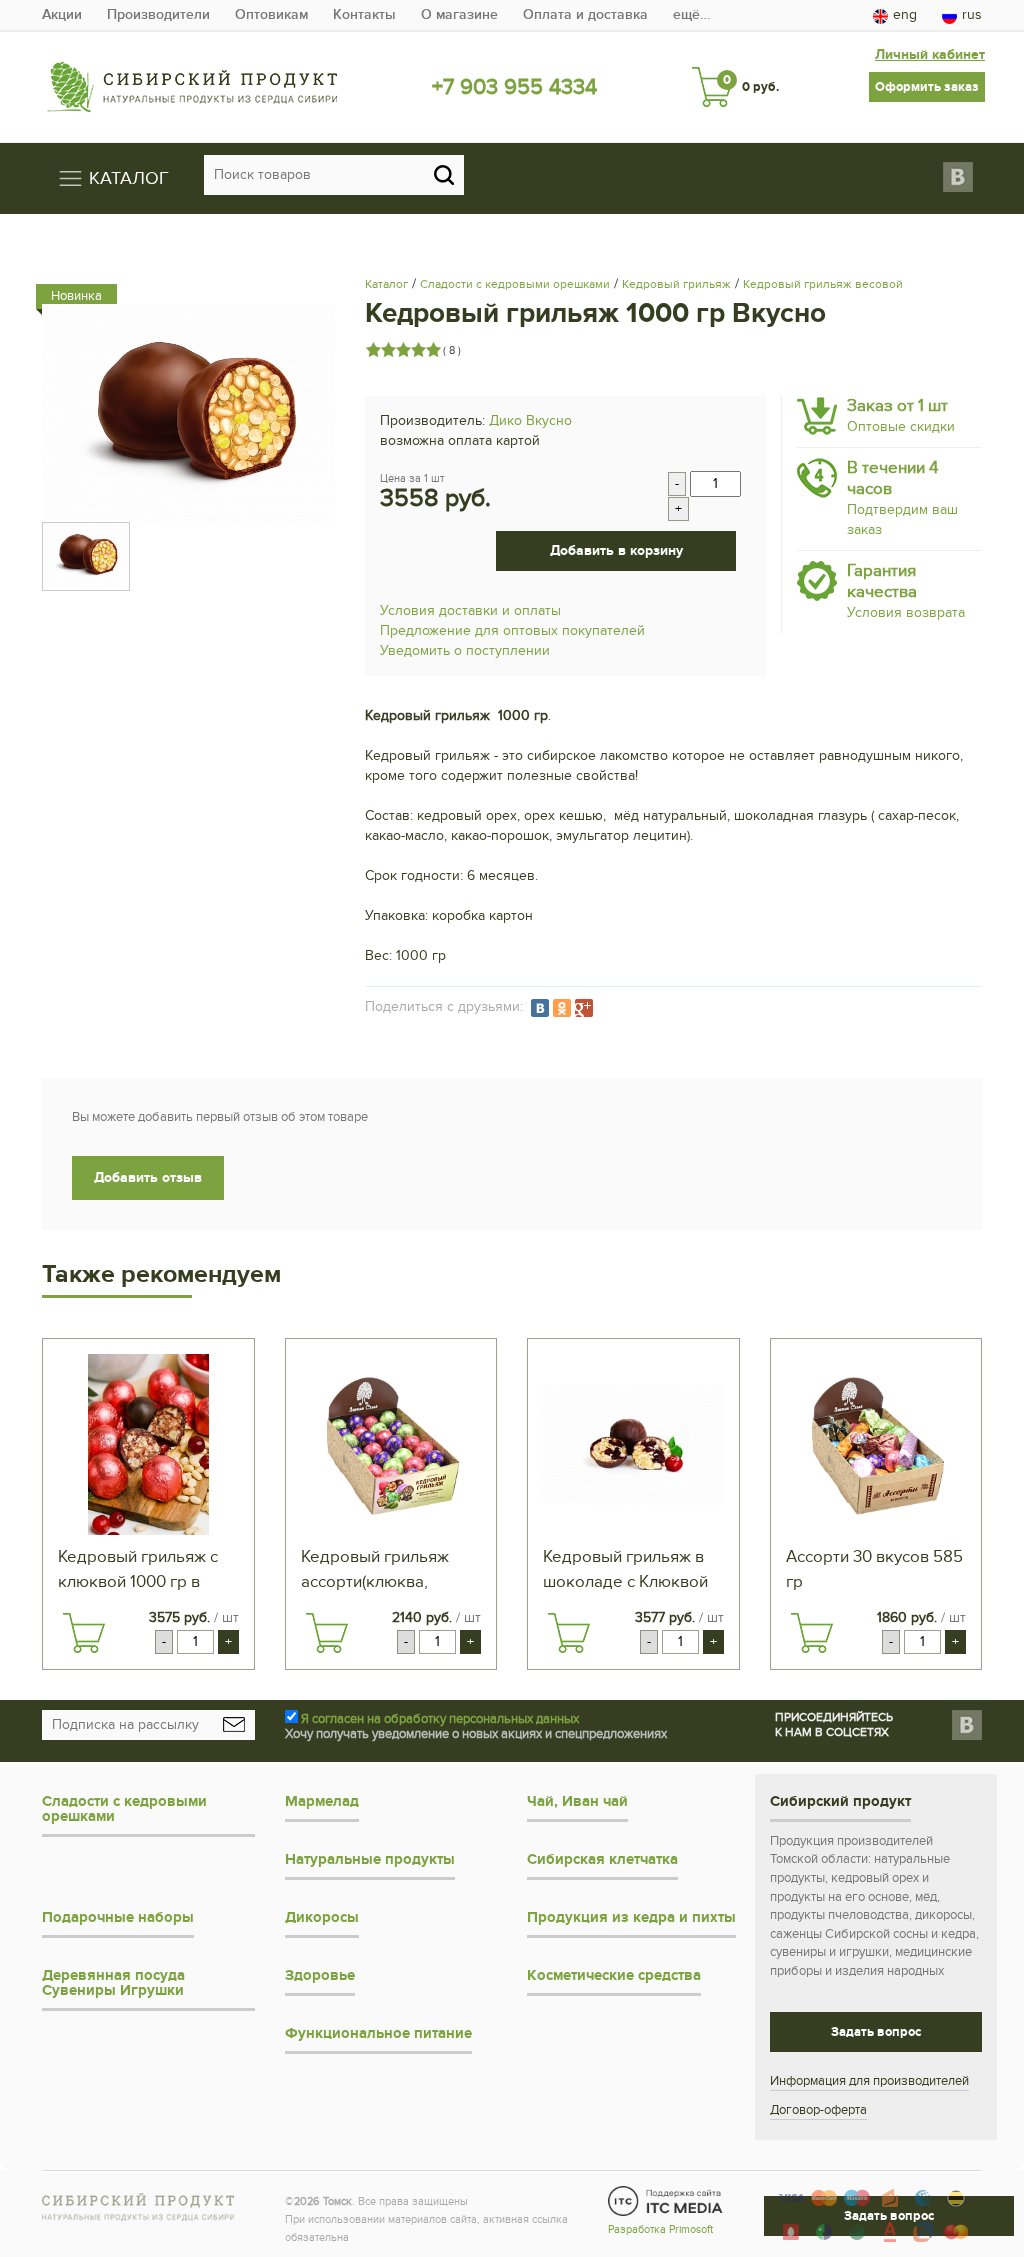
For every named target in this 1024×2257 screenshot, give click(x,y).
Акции (62, 14)
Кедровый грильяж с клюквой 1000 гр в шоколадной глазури (139, 1571)
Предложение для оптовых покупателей (512, 630)
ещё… (691, 14)
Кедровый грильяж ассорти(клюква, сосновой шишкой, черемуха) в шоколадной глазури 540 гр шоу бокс (382, 1571)
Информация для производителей (869, 2081)
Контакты (364, 14)
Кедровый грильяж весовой (823, 284)
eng (905, 14)
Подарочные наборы (118, 1917)
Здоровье (320, 1975)
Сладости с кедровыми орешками (515, 284)
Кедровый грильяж (676, 284)
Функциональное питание (378, 2033)
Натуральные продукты (370, 1859)
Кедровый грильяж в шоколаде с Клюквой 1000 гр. (625, 1571)
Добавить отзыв (148, 1177)
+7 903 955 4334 (514, 87)
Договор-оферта (818, 2110)
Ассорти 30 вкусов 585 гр (874, 1569)
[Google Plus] (584, 1008)
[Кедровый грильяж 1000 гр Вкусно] (188, 412)
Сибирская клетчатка (602, 1859)
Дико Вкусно (530, 420)
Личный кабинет (930, 54)
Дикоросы (322, 1917)
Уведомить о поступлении (465, 650)
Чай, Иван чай (577, 1801)
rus (972, 14)
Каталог (386, 284)
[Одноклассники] (562, 1008)
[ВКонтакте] (540, 1008)
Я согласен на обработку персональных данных (440, 1719)
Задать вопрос (876, 2032)
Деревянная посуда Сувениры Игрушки (113, 1983)
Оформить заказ (927, 87)
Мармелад (322, 1801)
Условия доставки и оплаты (470, 610)
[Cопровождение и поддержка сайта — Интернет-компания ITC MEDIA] (665, 2201)
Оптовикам (271, 14)
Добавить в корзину (616, 550)
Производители (158, 14)
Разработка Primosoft (660, 2229)
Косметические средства (614, 1975)
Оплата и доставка (585, 14)
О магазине (459, 14)
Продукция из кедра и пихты (631, 1917)
